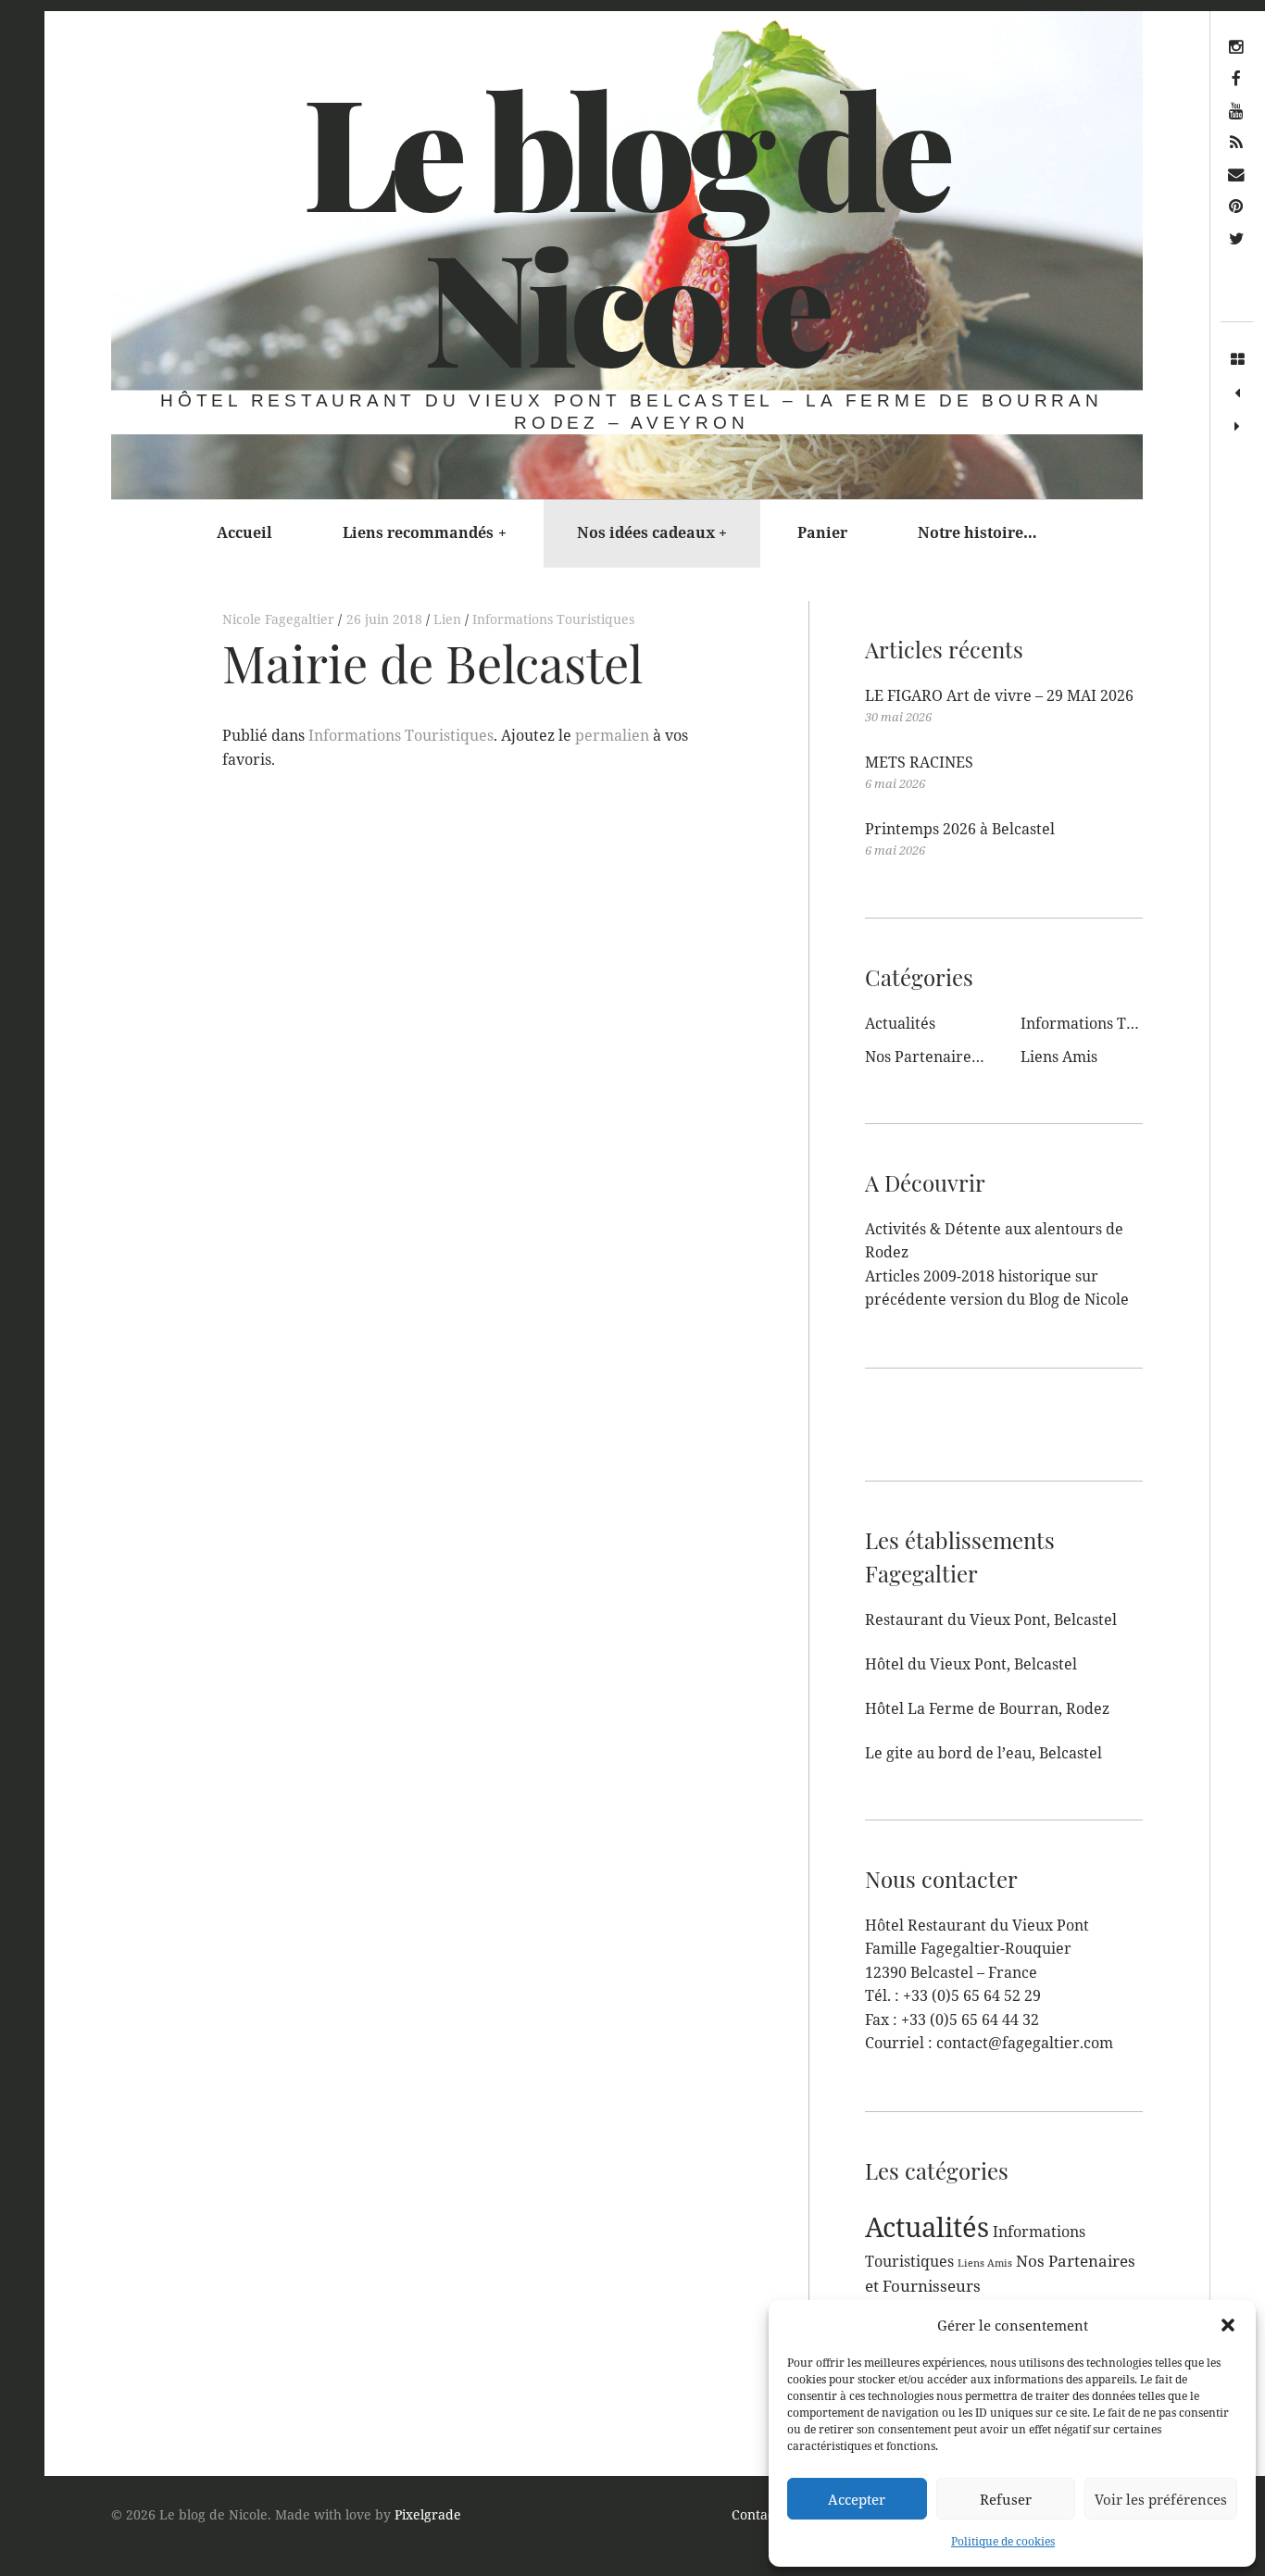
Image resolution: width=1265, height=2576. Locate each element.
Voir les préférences (1161, 2499)
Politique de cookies (1003, 2541)
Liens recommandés (425, 532)
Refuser (1006, 2499)
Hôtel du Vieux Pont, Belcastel (971, 1664)
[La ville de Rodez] (1237, 427)
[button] (1228, 2325)
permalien (612, 735)
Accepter (857, 2499)
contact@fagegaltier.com (1025, 2043)
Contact (755, 2514)
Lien (449, 619)
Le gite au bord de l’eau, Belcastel (983, 1753)
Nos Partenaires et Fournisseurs (977, 1057)
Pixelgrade (428, 2514)
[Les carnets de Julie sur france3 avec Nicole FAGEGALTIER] (1237, 394)
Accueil (244, 532)
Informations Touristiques (553, 619)
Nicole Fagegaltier (280, 619)
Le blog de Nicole (626, 226)
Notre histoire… (977, 532)
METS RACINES (919, 762)
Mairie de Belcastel (432, 663)
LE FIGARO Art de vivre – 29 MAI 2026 (999, 695)
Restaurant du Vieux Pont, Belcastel (991, 1619)
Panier (822, 532)
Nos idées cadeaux (652, 532)
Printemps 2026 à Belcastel (960, 829)
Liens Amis (1059, 1057)
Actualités (900, 1023)
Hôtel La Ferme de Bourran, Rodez (987, 1708)
